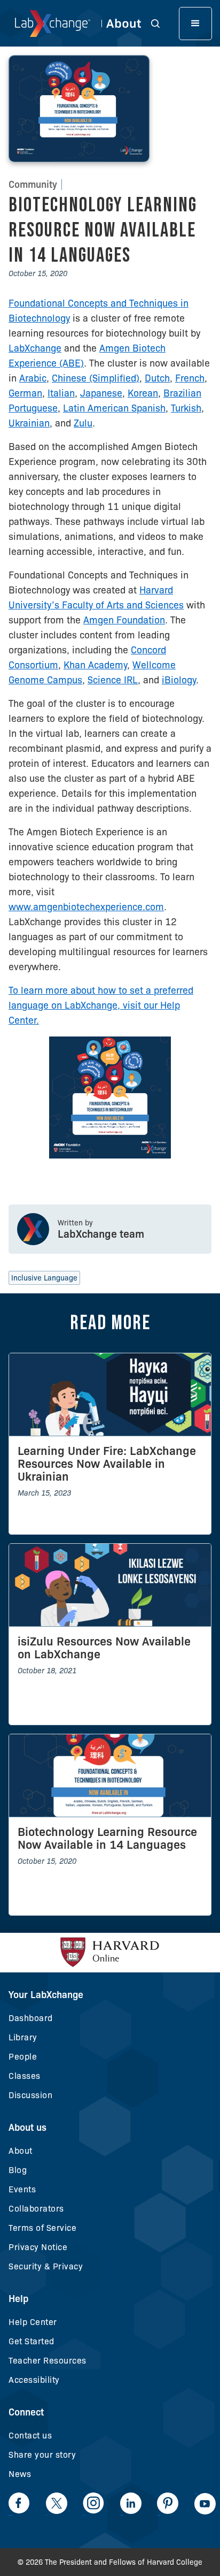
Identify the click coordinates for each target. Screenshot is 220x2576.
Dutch (157, 378)
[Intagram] (93, 2503)
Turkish (186, 408)
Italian (61, 393)
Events (22, 2189)
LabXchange (35, 348)
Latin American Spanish (114, 408)
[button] (161, 23)
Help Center (33, 2322)
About (21, 2151)
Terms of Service (42, 2228)
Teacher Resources (48, 2361)
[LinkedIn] (131, 2503)
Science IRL (113, 680)
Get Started (32, 2341)
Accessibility (34, 2380)
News (20, 2474)
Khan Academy (95, 665)
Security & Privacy (46, 2266)
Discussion (30, 2095)
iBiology (179, 680)
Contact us (30, 2436)
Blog (18, 2170)
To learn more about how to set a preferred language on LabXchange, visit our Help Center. (101, 1005)
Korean (143, 393)
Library (23, 2037)
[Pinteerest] (168, 2503)
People (23, 2057)
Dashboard (31, 2018)
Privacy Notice (38, 2247)
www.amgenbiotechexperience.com (86, 907)
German (25, 393)
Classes (25, 2076)
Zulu (83, 423)
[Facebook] (19, 2503)
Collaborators (36, 2209)
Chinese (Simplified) (96, 378)
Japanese (101, 393)
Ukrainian (29, 423)
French (190, 378)
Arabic (33, 378)
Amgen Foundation (124, 620)
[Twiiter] (57, 2503)
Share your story (42, 2455)
